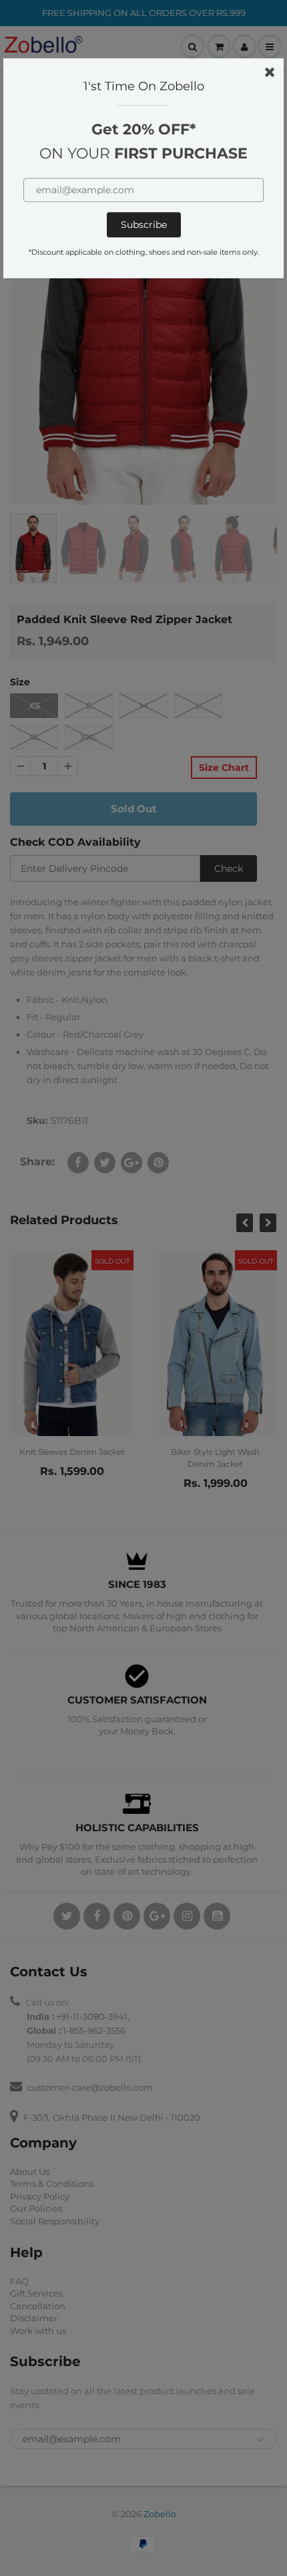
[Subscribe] (144, 225)
